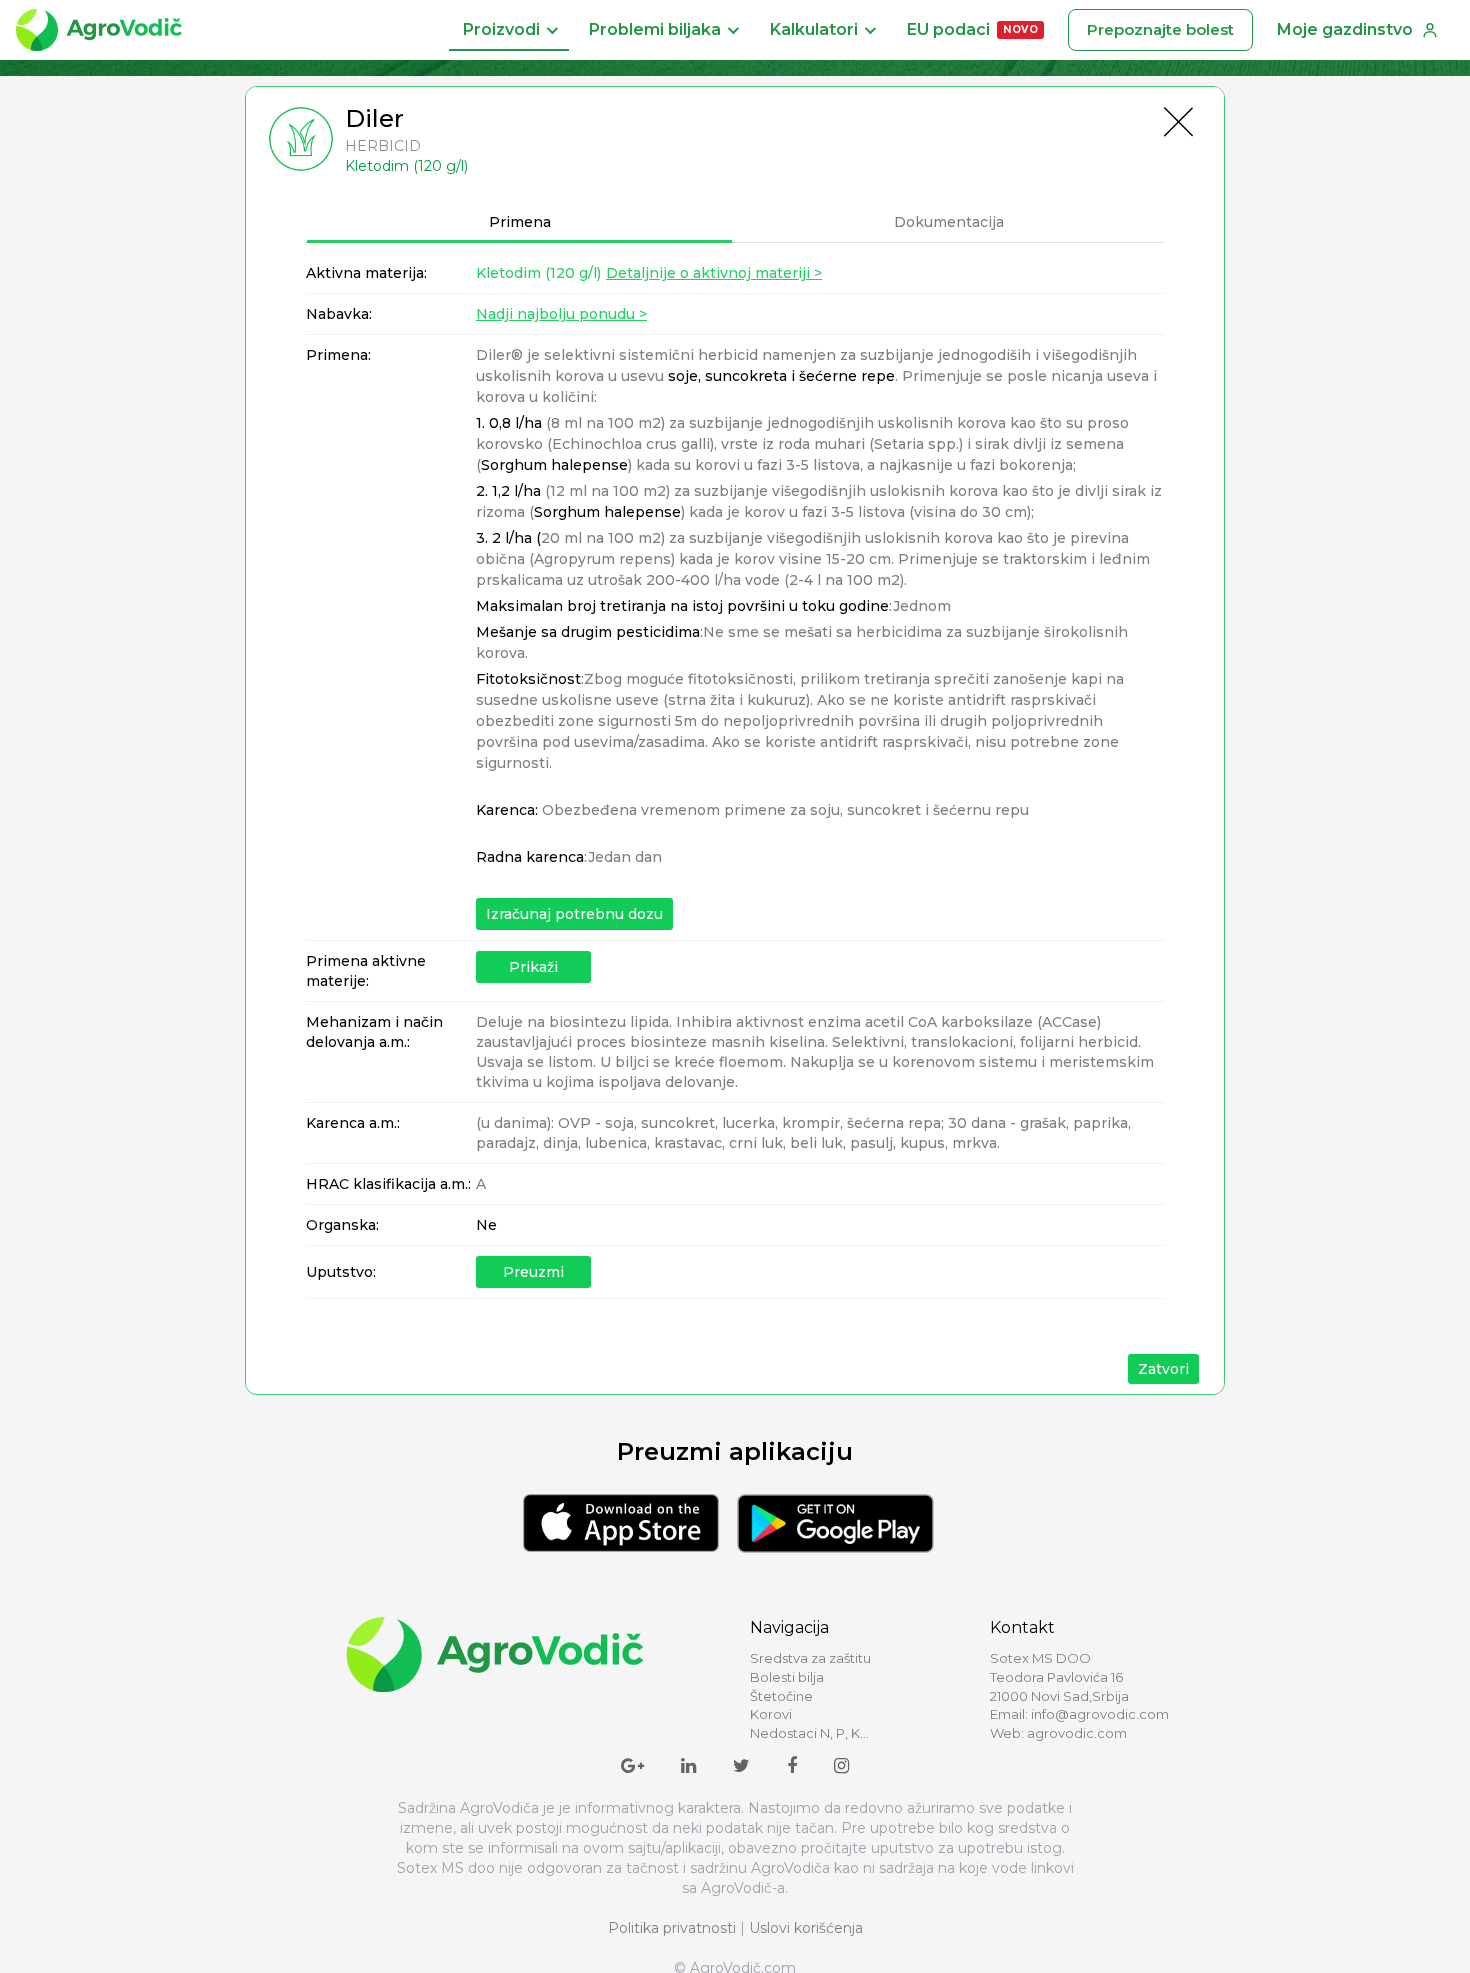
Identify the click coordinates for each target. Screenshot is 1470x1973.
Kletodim (538, 273)
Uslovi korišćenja (806, 1928)
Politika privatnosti (672, 1928)
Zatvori (1163, 1369)
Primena (520, 222)
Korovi (771, 1714)
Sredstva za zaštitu (810, 1658)
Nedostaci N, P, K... (809, 1733)
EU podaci (972, 29)
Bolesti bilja (787, 1677)
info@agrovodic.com (1100, 1714)
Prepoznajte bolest (1160, 29)
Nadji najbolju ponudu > (561, 314)
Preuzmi (533, 1272)
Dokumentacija (949, 222)
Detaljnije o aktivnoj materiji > (714, 273)
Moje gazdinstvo (1345, 29)
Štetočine (781, 1696)
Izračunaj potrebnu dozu (574, 914)
